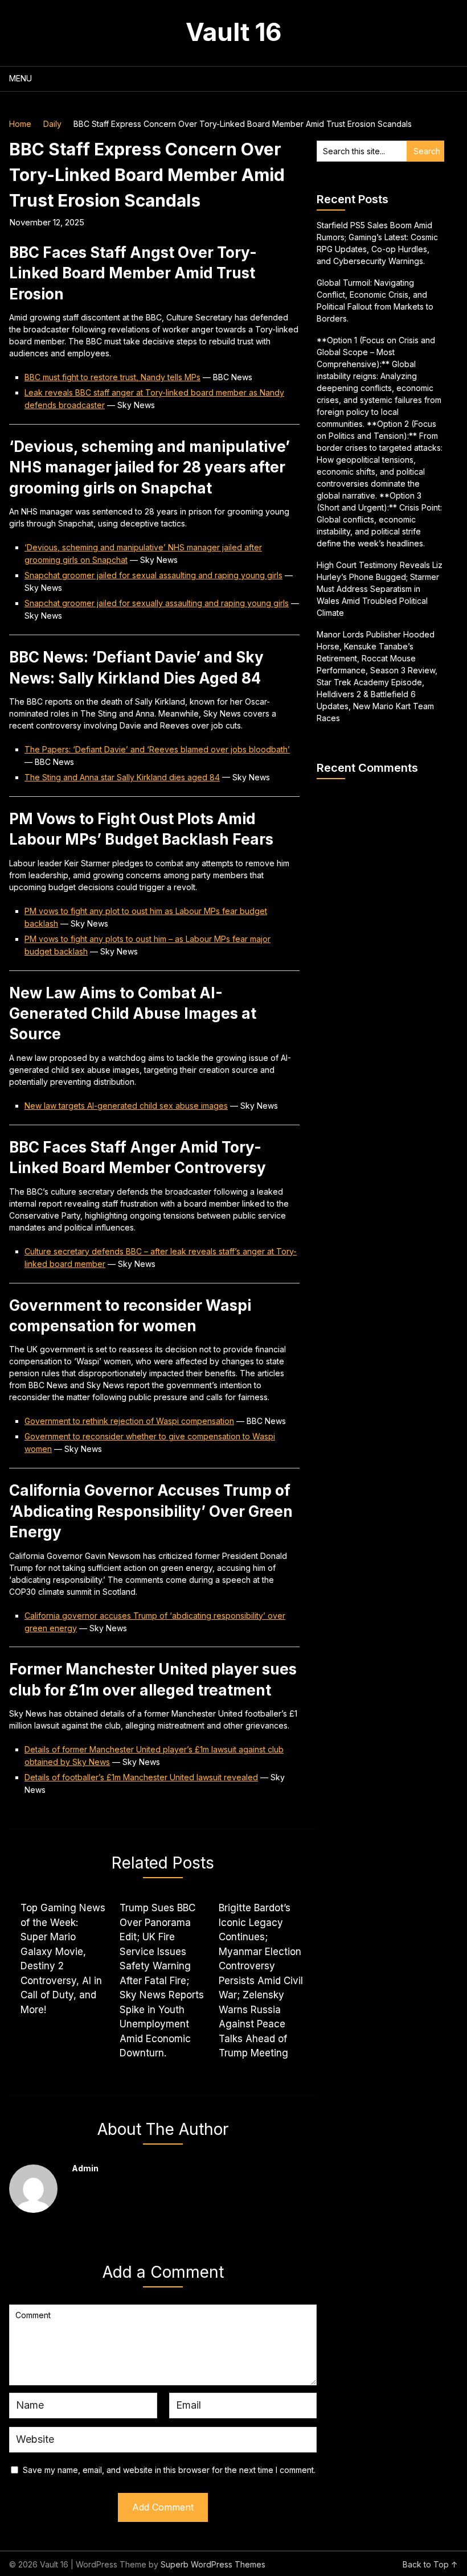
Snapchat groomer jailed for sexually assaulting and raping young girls (157, 603)
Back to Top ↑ (430, 2564)
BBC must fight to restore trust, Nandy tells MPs (112, 377)
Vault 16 (234, 32)
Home (20, 124)
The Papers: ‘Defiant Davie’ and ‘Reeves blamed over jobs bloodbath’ (157, 749)
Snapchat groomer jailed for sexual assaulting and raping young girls (153, 575)
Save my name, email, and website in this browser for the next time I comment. (169, 2470)
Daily (52, 124)
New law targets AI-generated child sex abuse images (126, 1106)
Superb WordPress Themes (213, 2564)
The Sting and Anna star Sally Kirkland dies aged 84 (122, 777)
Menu (21, 78)
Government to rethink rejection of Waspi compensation (129, 1421)
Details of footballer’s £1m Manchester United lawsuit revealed (141, 1777)
